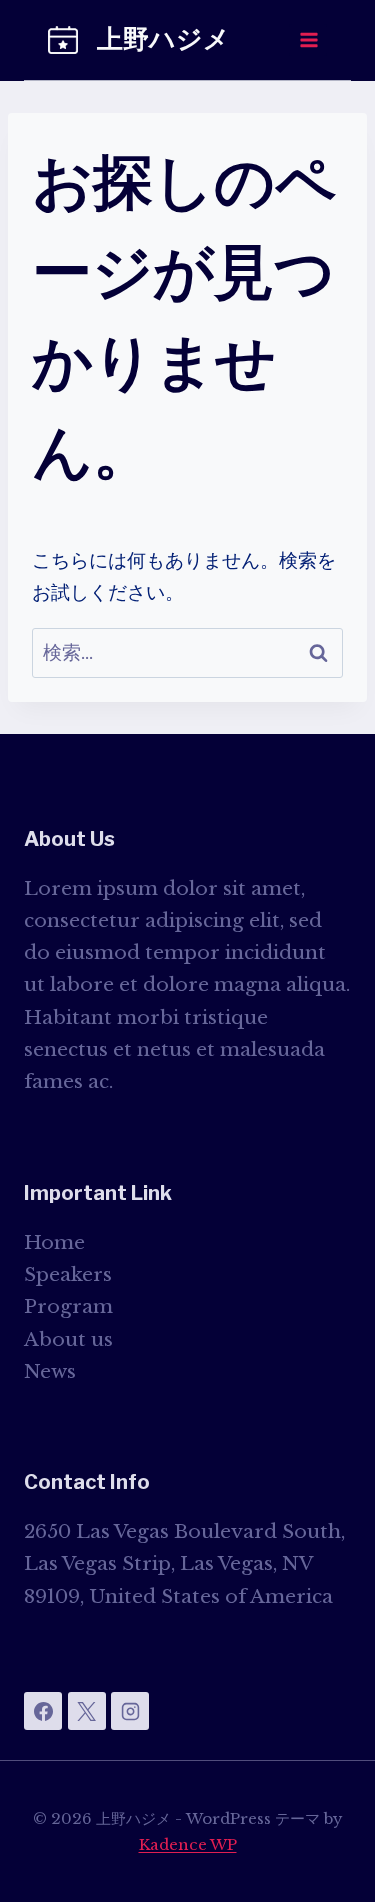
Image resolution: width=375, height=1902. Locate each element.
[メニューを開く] (308, 39)
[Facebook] (43, 1711)
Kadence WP (188, 1844)
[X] (87, 1711)
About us (68, 1339)
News (50, 1371)
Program (68, 1306)
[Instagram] (130, 1711)
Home (54, 1242)
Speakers (68, 1274)
